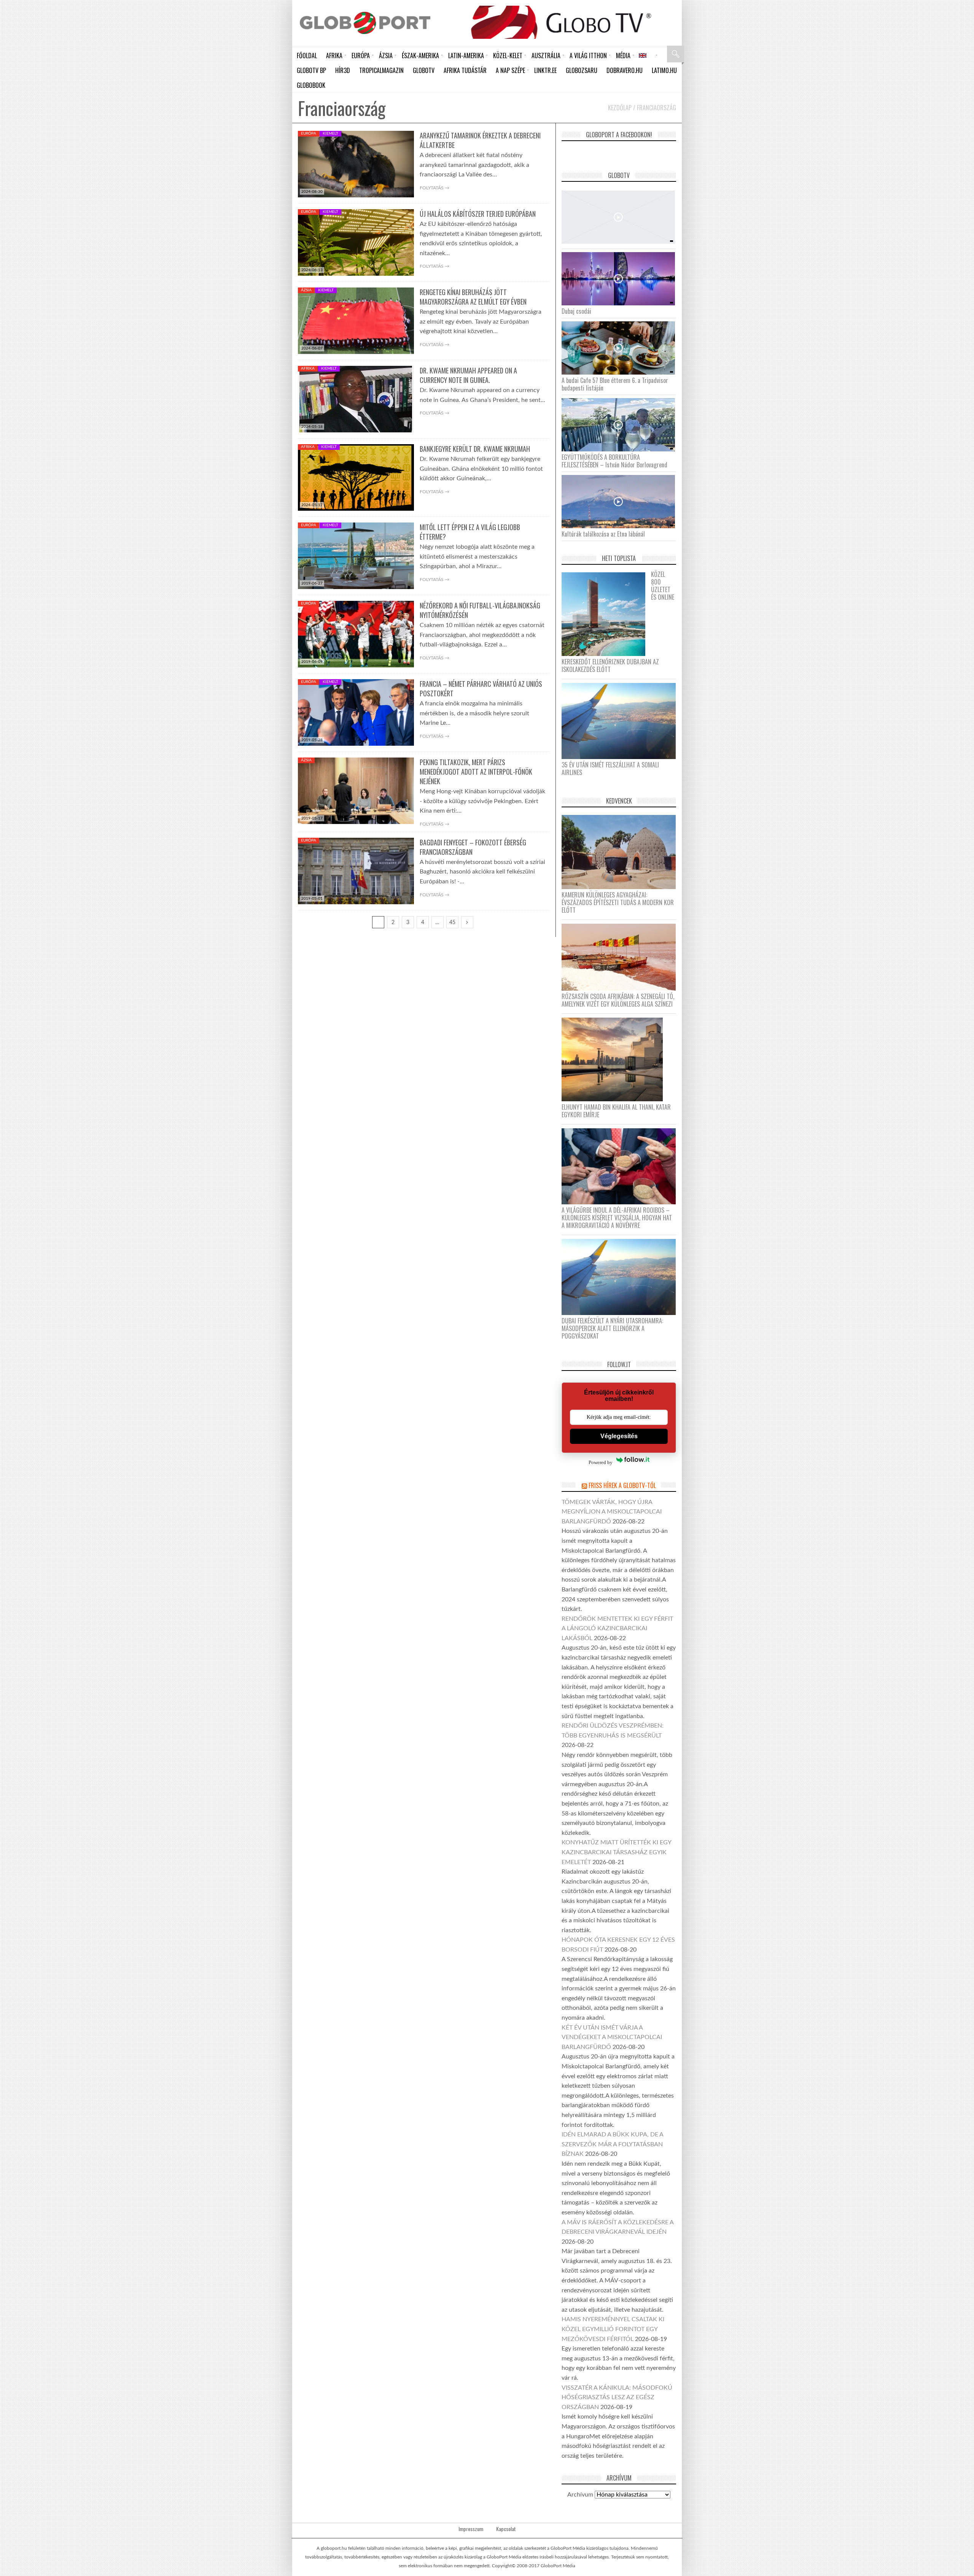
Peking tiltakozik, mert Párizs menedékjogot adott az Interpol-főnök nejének (476, 772)
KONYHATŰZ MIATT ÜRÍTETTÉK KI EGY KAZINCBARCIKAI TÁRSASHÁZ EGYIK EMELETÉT (616, 1852)
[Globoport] (365, 23)
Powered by (601, 1462)
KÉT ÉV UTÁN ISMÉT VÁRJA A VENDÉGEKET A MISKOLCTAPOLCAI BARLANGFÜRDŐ (612, 2037)
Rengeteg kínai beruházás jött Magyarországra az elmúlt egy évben (473, 297)
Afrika (308, 368)
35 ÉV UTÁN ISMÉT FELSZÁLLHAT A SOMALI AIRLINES (610, 769)
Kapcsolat (506, 2529)
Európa (309, 133)
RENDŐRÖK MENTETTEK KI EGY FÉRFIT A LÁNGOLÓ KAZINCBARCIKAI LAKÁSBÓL (617, 1629)
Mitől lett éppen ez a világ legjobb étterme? (470, 532)
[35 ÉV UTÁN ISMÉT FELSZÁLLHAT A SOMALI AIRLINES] (621, 721)
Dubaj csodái (576, 311)
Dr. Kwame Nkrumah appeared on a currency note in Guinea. (468, 375)
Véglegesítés (619, 1436)
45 (452, 923)
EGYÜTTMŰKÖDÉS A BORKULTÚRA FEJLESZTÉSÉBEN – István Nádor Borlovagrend (614, 461)
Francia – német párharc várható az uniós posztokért (481, 688)
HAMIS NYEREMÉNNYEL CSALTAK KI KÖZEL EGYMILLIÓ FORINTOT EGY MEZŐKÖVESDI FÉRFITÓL (613, 2329)
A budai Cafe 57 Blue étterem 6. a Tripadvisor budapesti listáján (615, 384)
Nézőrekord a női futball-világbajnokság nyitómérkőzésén (480, 610)
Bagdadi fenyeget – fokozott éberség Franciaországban (473, 847)
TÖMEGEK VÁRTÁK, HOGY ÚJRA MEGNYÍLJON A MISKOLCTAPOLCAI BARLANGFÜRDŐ (612, 1512)
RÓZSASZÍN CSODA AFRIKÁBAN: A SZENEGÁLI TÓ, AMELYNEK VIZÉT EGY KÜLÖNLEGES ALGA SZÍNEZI (618, 1000)
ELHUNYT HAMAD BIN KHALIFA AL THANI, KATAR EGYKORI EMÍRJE (616, 1111)
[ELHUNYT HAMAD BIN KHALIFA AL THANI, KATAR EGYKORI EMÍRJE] (615, 1059)
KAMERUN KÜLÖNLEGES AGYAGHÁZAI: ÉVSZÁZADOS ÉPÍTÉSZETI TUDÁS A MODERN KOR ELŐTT (618, 902)
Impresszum (471, 2529)
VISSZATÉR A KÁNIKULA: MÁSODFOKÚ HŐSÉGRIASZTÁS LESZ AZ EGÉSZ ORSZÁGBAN (617, 2397)
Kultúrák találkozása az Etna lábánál (603, 534)
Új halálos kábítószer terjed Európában (478, 214)
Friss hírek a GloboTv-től (622, 1485)
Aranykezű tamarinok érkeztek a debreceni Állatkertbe (480, 140)
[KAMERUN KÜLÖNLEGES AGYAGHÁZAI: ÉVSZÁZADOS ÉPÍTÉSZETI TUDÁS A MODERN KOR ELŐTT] (621, 852)
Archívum (580, 2495)
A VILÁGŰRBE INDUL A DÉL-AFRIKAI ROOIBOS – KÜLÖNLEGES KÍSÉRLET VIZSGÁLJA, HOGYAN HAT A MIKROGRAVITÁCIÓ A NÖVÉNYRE (617, 1218)
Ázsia (306, 290)
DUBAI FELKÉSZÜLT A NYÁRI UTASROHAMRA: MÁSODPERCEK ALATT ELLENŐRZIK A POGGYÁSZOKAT (612, 1328)
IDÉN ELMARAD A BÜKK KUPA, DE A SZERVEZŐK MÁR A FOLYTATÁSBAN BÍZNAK (612, 2144)
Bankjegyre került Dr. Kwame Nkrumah (475, 449)
